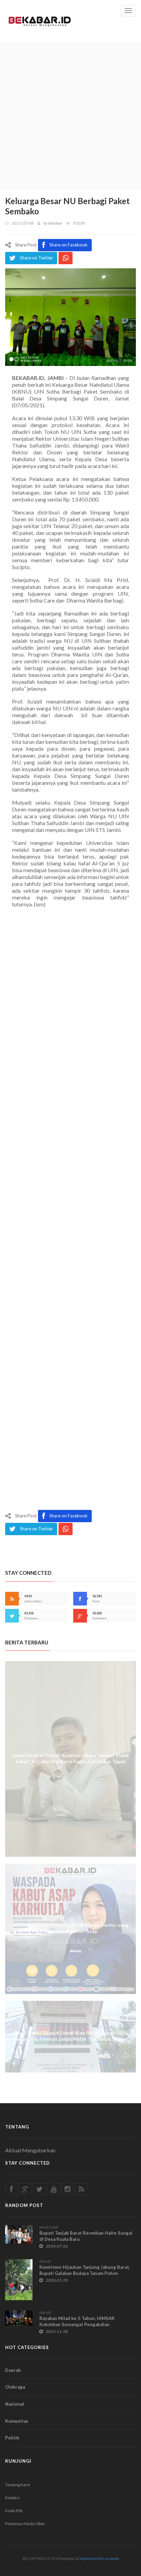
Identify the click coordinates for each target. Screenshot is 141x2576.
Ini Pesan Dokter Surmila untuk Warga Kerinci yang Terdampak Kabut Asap (71, 1928)
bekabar (55, 223)
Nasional (15, 2404)
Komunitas (17, 2421)
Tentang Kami (18, 2485)
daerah (45, 2261)
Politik (12, 2438)
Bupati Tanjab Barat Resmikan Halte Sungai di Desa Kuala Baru (86, 2236)
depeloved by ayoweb (99, 2558)
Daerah (13, 2370)
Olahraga (15, 2387)
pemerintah (49, 2227)
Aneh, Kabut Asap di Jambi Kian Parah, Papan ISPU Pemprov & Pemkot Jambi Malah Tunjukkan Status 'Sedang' (70, 2039)
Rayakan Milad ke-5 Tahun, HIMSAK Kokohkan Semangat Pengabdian (77, 2321)
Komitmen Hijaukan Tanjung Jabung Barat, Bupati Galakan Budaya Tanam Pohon (85, 2270)
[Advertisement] (70, 115)
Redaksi (12, 2498)
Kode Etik (14, 2511)
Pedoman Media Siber (25, 2524)
